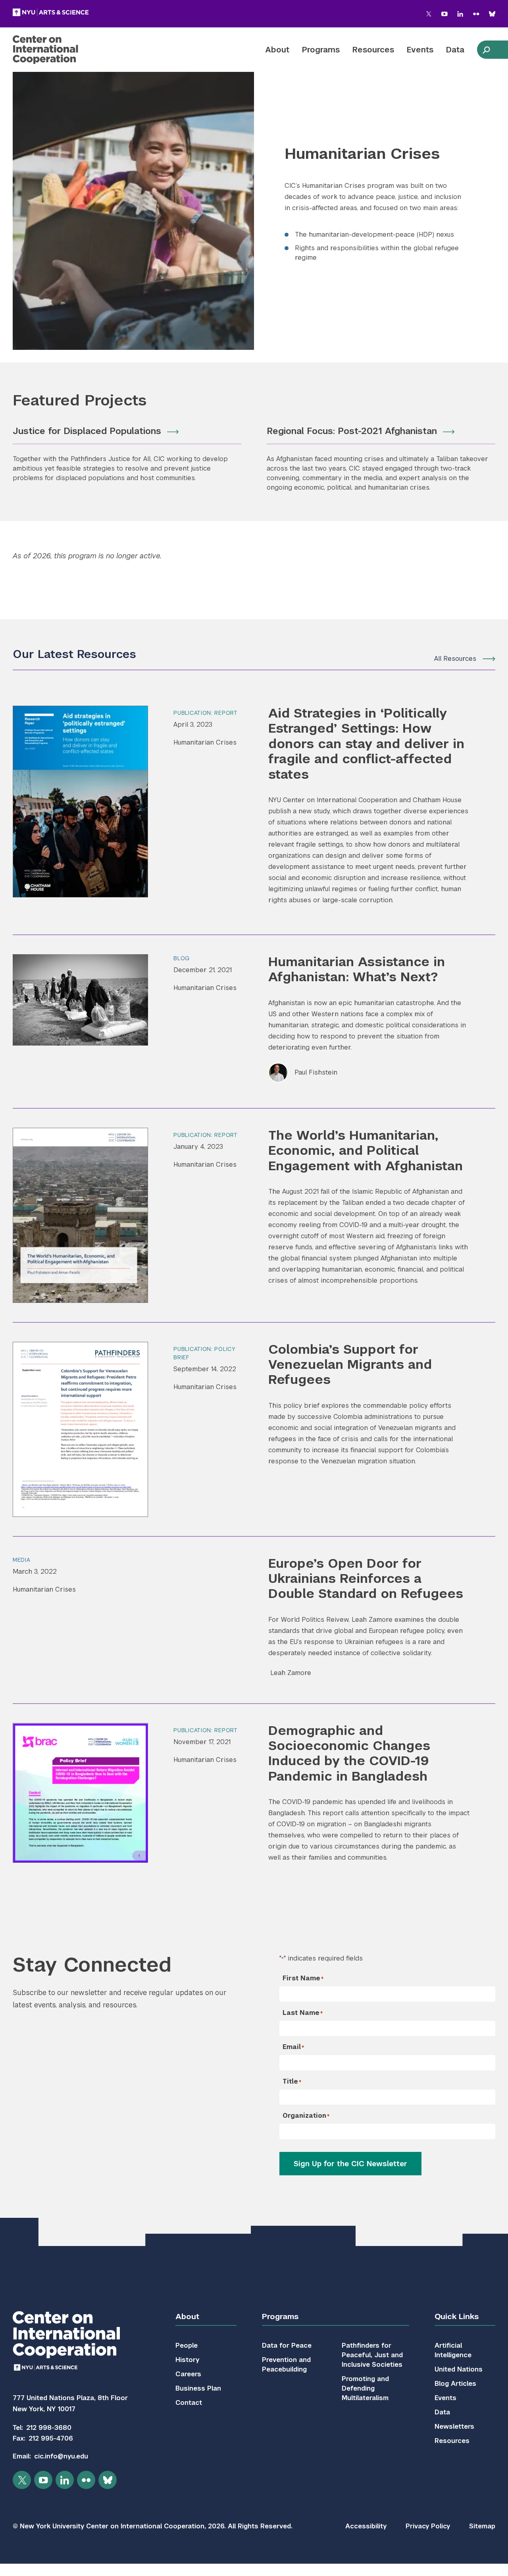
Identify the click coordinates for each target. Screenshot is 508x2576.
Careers (188, 2374)
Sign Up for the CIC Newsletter (350, 2164)
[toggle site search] (486, 50)
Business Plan (198, 2388)
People (187, 2345)
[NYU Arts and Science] (51, 12)
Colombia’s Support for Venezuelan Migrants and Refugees (350, 1364)
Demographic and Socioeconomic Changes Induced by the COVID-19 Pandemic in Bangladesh (349, 1753)
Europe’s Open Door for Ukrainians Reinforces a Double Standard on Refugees (366, 1578)
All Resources (455, 659)
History (187, 2360)
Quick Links (457, 2316)
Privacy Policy (428, 2526)
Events (420, 50)
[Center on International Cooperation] (66, 50)
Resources (373, 50)
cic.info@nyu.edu (61, 2456)
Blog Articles (455, 2384)
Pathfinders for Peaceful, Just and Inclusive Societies (372, 2355)
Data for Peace (287, 2345)
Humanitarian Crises (205, 742)
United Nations (459, 2369)
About (277, 50)
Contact (189, 2403)
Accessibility (366, 2526)
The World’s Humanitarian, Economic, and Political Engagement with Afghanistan (366, 1150)
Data (455, 50)
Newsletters (454, 2426)
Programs (321, 50)
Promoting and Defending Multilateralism (365, 2388)
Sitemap (482, 2526)
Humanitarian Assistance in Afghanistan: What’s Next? (357, 969)
